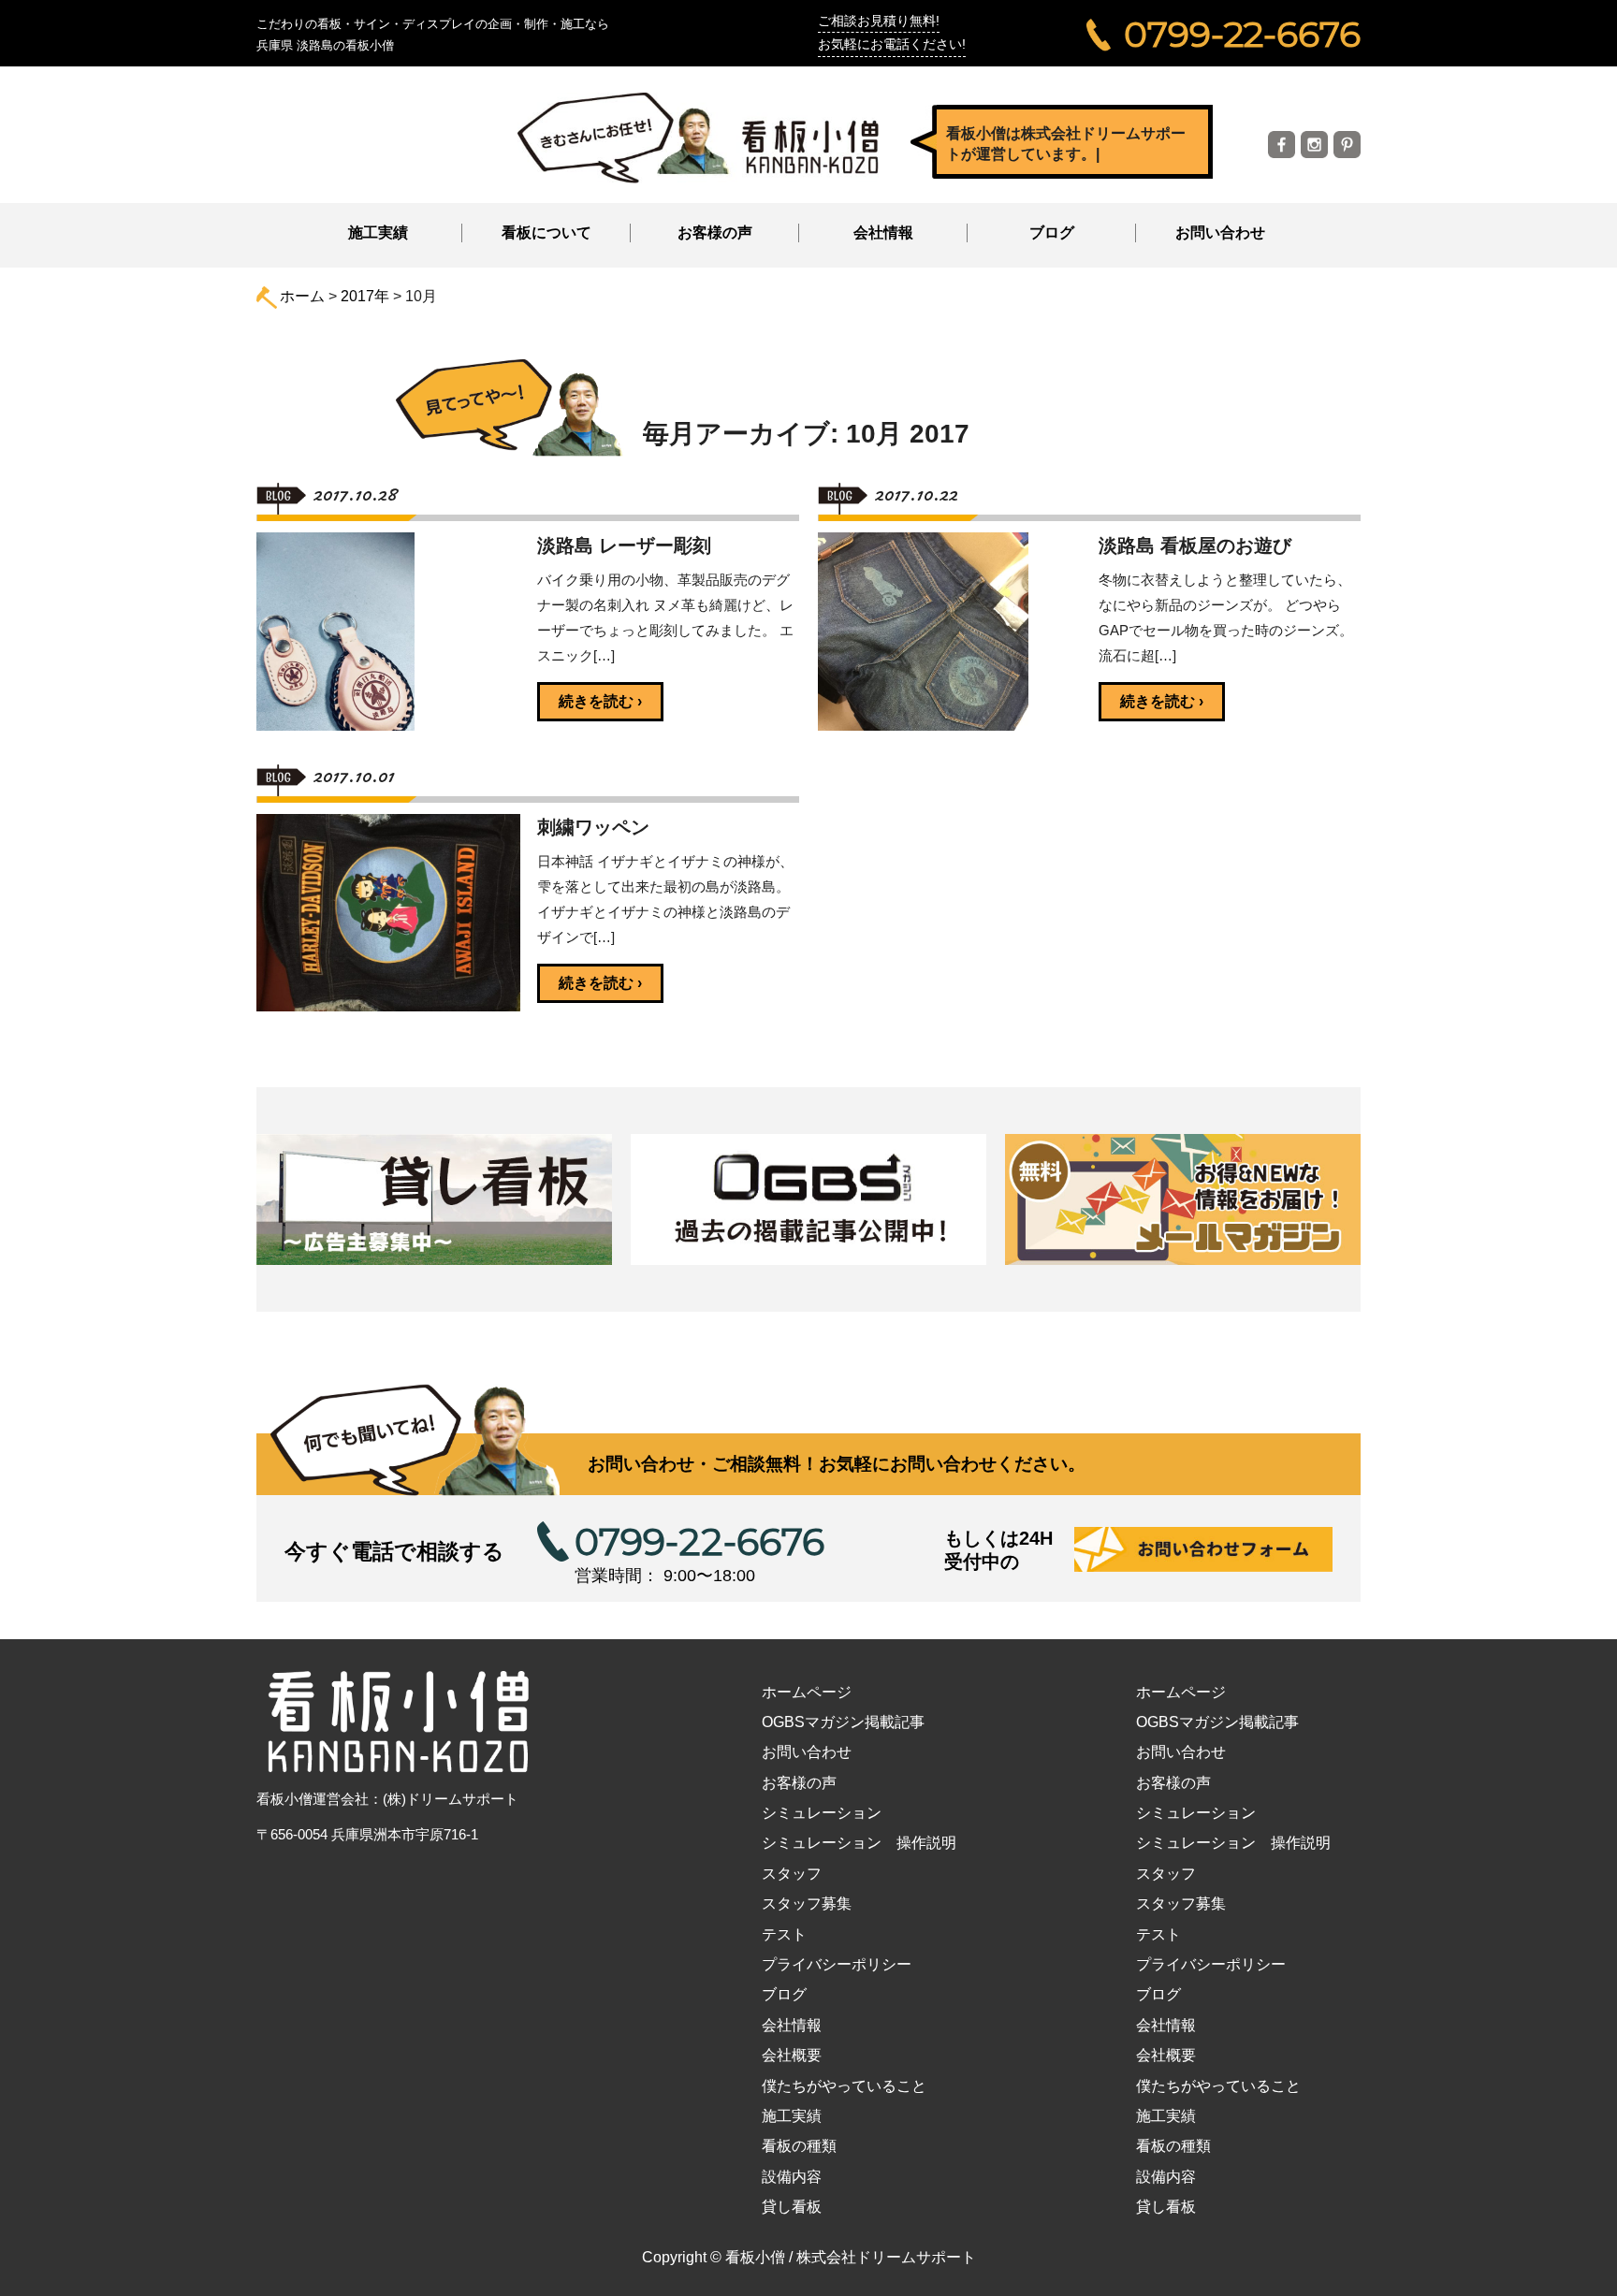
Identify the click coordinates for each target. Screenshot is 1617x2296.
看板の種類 (799, 2146)
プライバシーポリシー (837, 1964)
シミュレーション (822, 1813)
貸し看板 (792, 2207)
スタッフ (792, 1874)
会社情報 (792, 2025)
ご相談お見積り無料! (879, 21)
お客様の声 (715, 233)
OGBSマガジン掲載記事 (843, 1722)
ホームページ (807, 1692)
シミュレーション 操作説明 (859, 1843)
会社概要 (792, 2055)
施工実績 (378, 233)
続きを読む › (600, 701)
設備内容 (792, 2177)
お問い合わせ (1220, 233)
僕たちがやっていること (844, 2086)
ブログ (1052, 233)
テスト (784, 1934)
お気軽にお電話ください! (892, 44)
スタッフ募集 (807, 1904)
